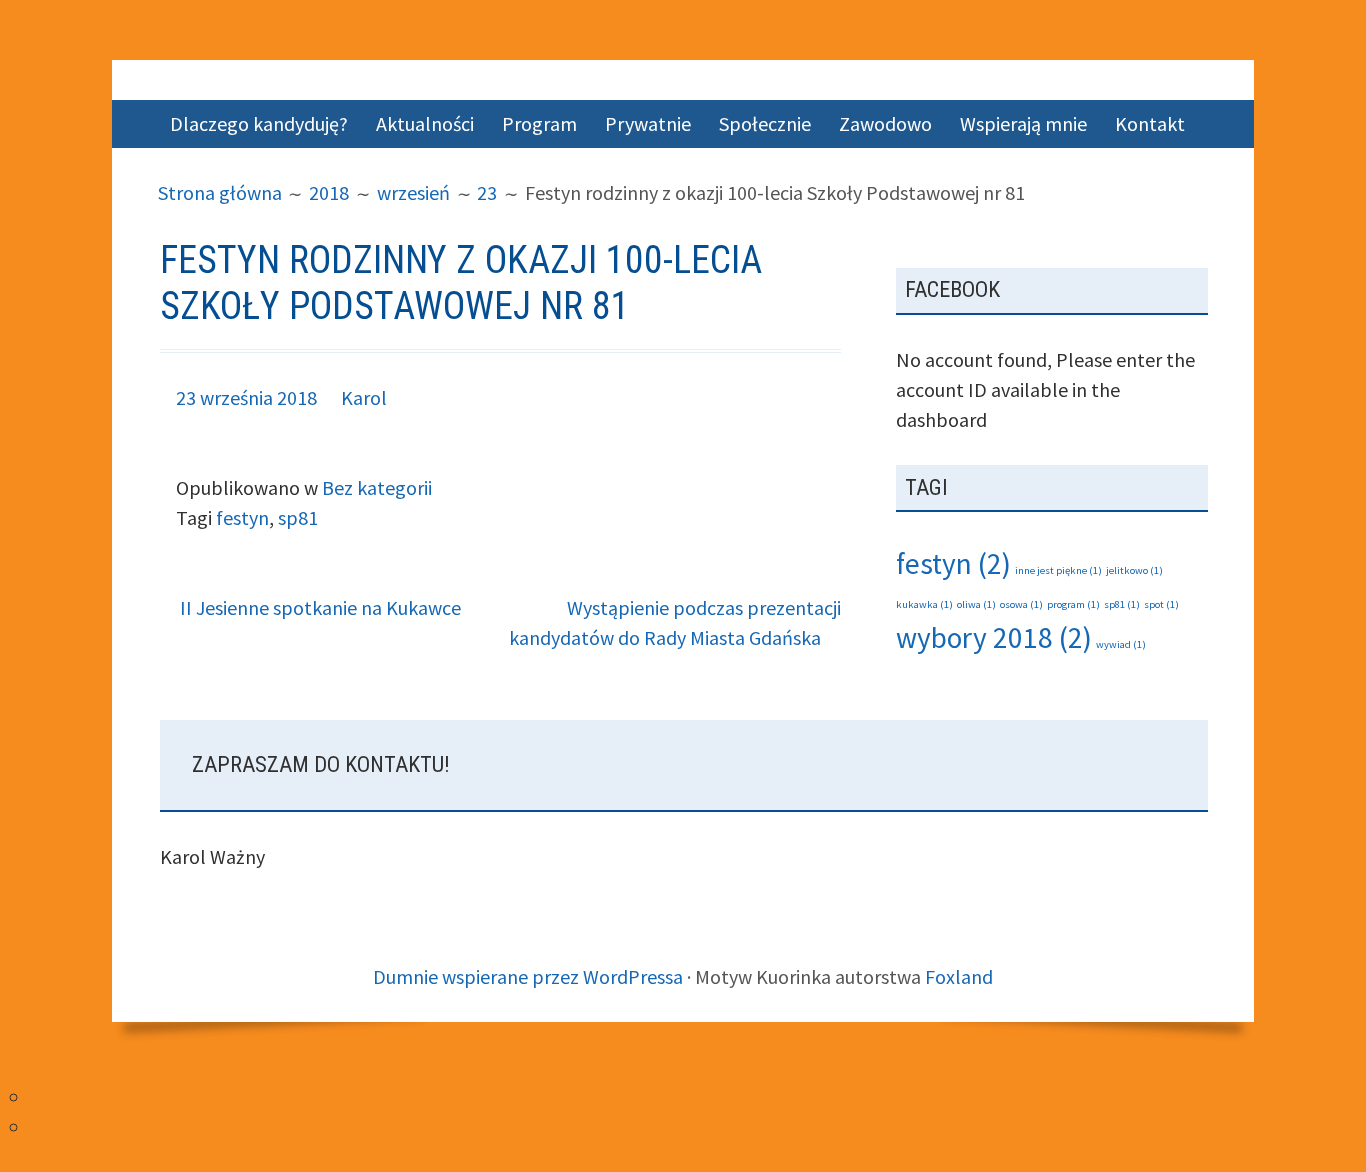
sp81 (298, 517)
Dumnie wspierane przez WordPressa (528, 976)
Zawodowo (885, 123)
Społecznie (765, 123)
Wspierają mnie (1023, 123)
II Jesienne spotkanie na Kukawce (320, 607)
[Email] (38, 1126)
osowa (1021, 604)
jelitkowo (1134, 570)
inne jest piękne (1058, 570)
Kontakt (1150, 123)
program (1073, 604)
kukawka (924, 604)
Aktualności (425, 123)
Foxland (959, 976)
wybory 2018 (994, 637)
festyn (242, 517)
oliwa (976, 604)
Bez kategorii (377, 487)
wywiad (1121, 644)
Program (539, 123)
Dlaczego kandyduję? (259, 123)
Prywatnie (648, 123)
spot (1161, 604)
